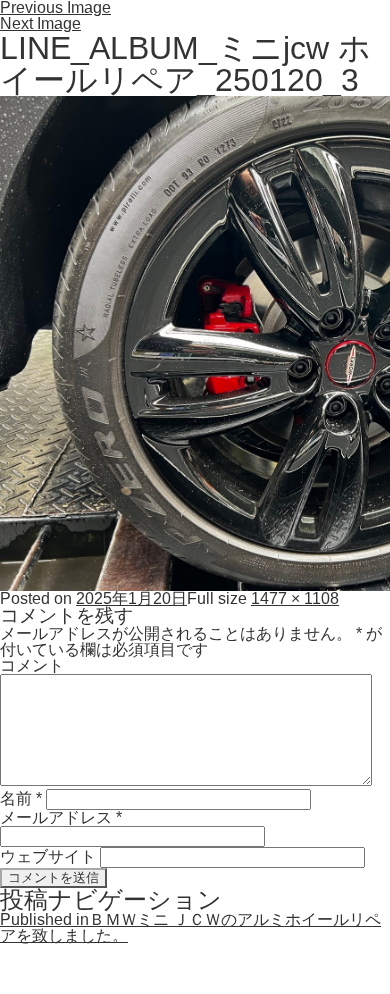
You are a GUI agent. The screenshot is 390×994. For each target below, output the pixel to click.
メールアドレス (61, 817)
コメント (32, 665)
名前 (21, 798)
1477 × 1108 (295, 598)
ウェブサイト (48, 856)
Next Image (40, 23)
